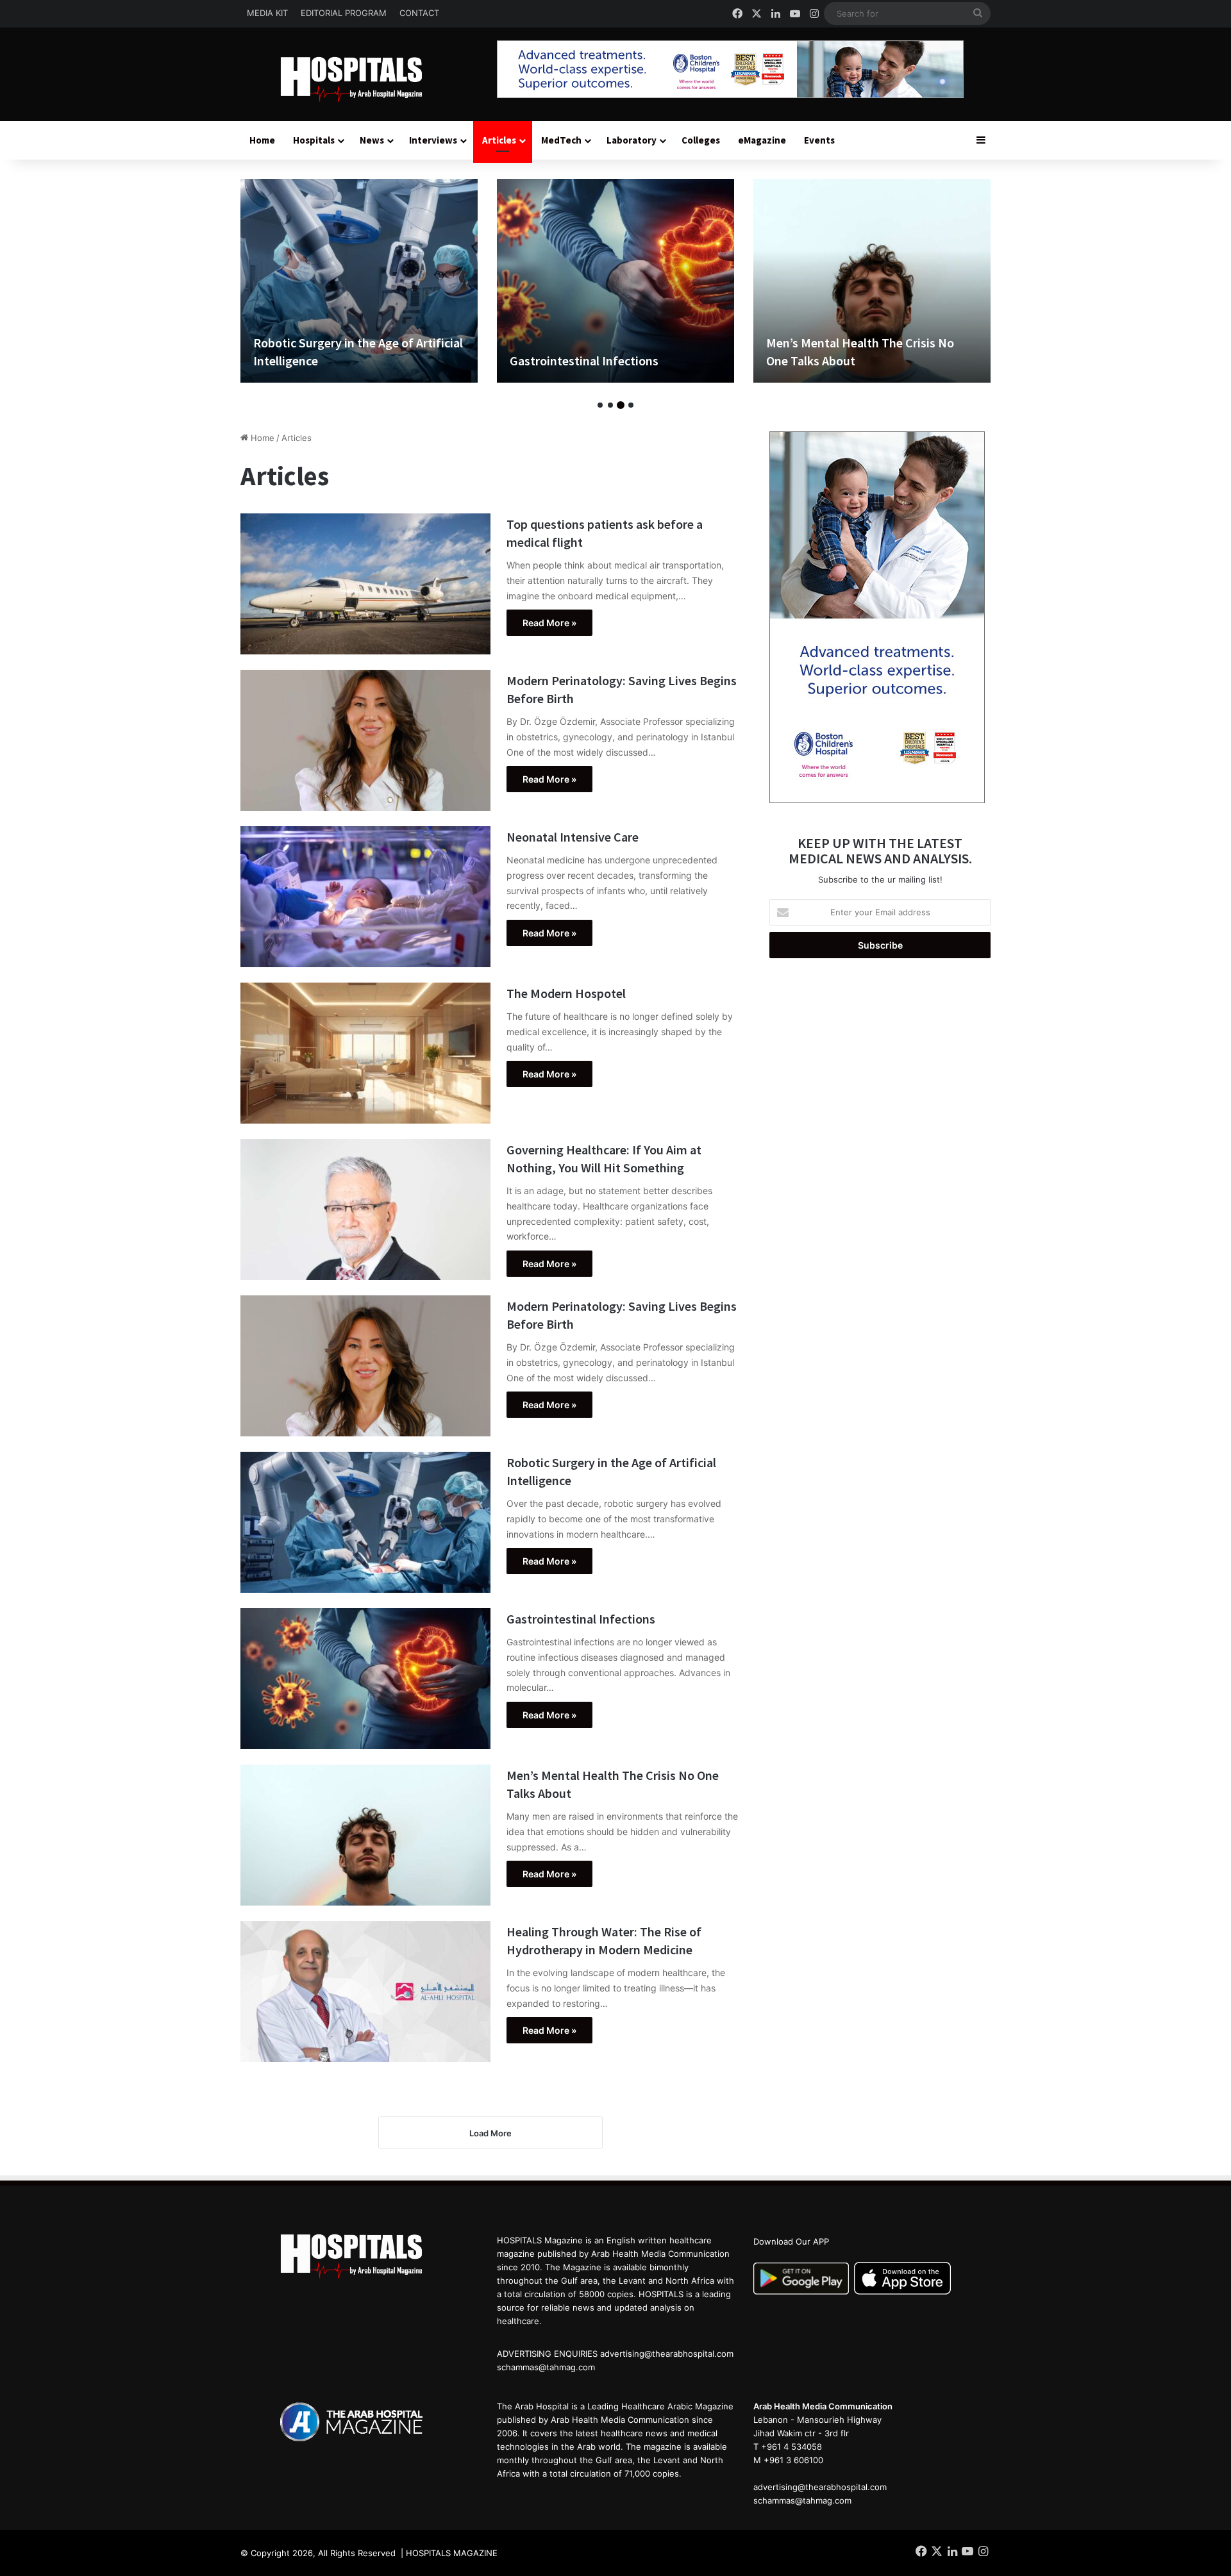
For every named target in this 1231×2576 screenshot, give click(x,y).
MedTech (561, 140)
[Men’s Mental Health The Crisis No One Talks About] (615, 281)
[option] (359, 281)
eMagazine (762, 140)
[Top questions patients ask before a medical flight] (365, 584)
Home (262, 140)
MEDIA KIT (267, 13)
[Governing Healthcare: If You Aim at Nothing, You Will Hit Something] (365, 1209)
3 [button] (621, 405)
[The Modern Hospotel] (365, 1053)
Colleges (701, 140)
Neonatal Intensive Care (573, 837)
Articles (499, 140)
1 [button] (600, 405)
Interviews (433, 140)
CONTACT (419, 13)
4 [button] (631, 405)
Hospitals (314, 140)
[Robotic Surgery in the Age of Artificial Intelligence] (365, 1522)
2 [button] (610, 405)
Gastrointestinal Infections (328, 361)
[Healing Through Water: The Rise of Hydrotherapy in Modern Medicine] (872, 281)
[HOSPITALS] (359, 79)
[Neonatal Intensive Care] (365, 897)
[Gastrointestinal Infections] (359, 281)
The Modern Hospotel (566, 993)
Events (819, 140)
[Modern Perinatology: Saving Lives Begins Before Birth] (365, 740)
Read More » (549, 623)
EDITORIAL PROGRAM (344, 13)
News (372, 140)
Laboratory (632, 140)
